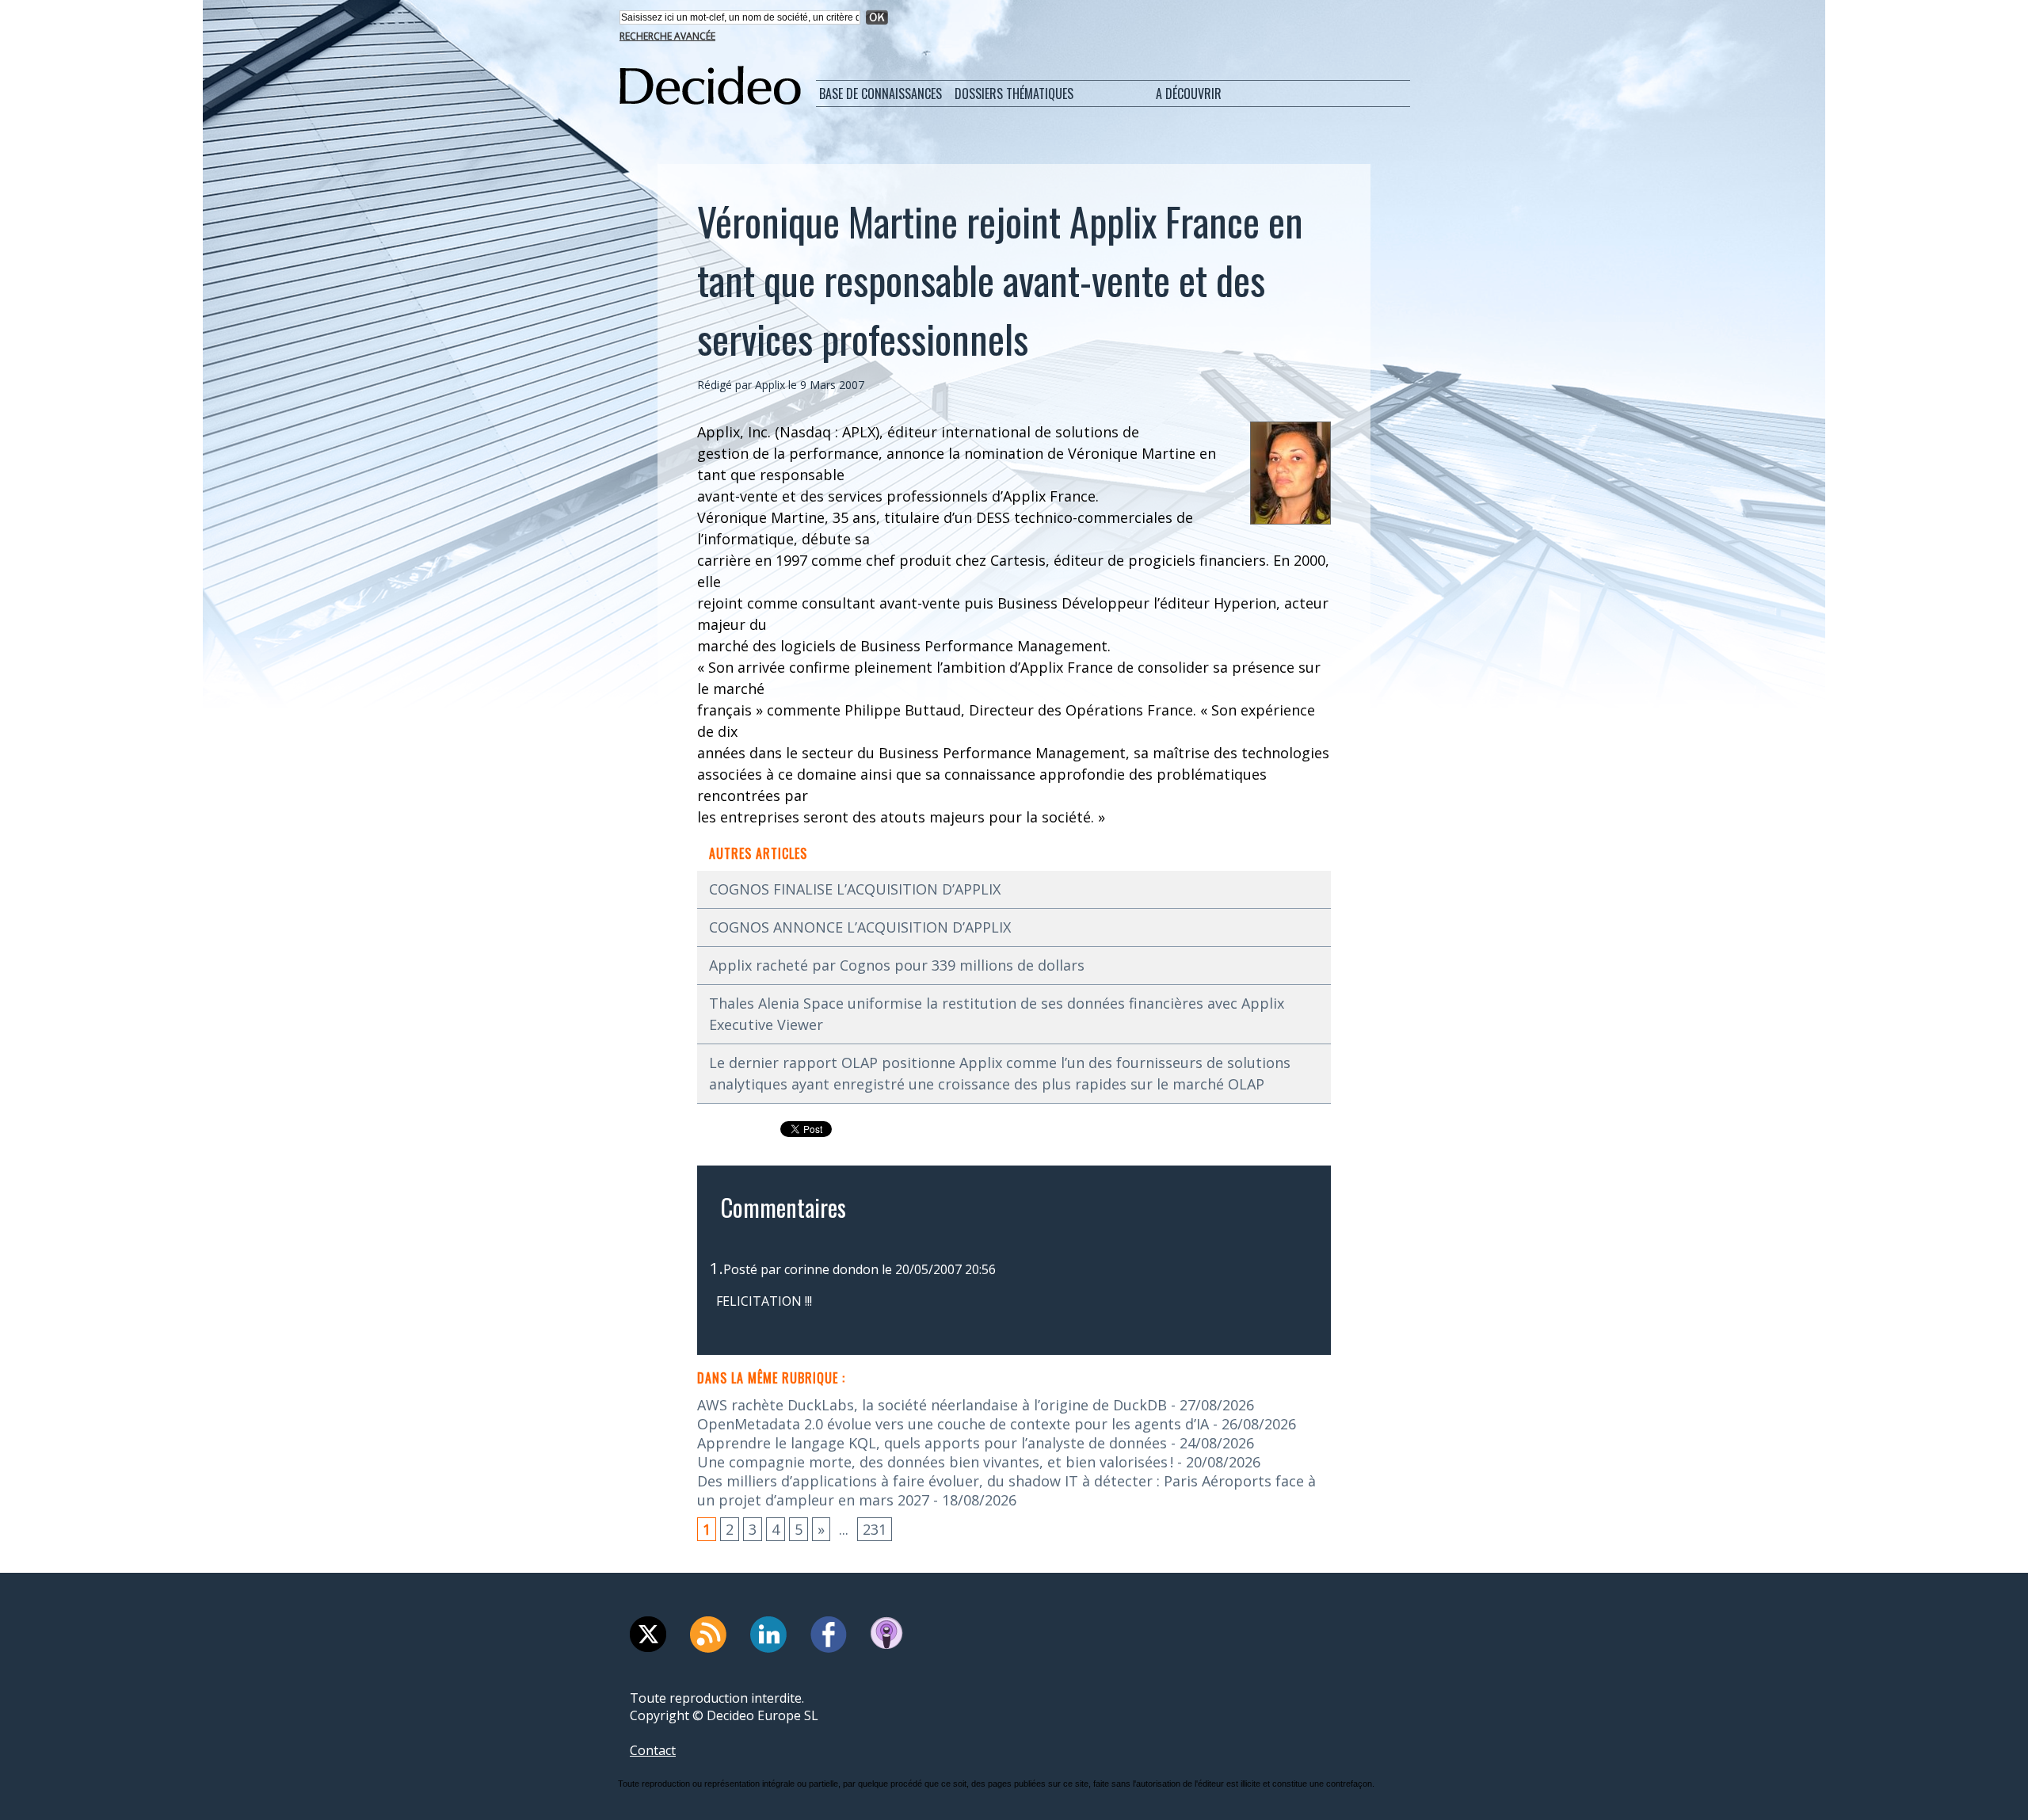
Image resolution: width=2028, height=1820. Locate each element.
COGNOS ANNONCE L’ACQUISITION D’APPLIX (860, 927)
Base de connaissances (881, 93)
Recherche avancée (667, 36)
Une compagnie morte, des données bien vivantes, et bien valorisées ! (935, 1462)
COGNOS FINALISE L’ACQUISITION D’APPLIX (855, 889)
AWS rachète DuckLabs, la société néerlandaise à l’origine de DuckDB (932, 1405)
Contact (653, 1750)
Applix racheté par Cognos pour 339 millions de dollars (897, 965)
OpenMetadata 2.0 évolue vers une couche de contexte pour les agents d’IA (953, 1424)
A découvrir (1189, 93)
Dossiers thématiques (1014, 93)
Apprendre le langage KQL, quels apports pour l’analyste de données (932, 1443)
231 (875, 1529)
